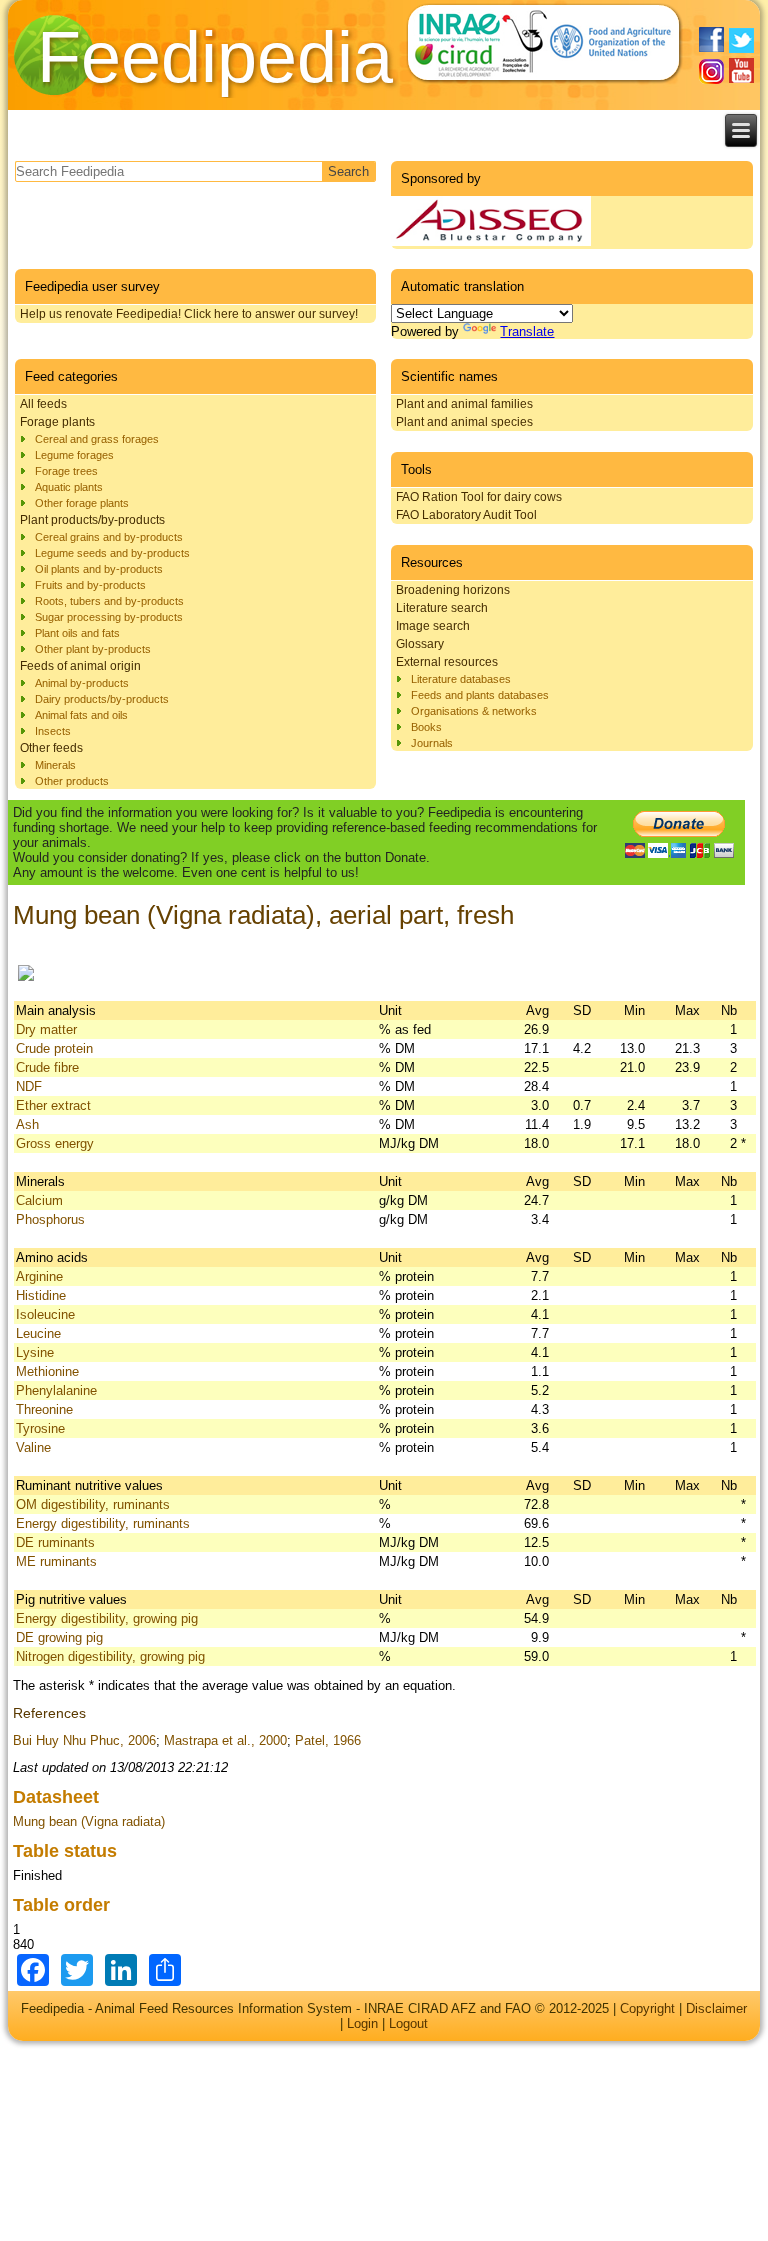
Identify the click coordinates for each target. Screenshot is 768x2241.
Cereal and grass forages (97, 439)
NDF (29, 1086)
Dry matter (46, 1029)
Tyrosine (40, 1428)
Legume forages (74, 455)
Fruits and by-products (90, 585)
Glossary (420, 644)
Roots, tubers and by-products (109, 601)
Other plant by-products (93, 649)
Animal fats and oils (81, 715)
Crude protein (54, 1048)
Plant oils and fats (77, 633)
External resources (447, 662)
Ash (27, 1124)
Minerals (55, 765)
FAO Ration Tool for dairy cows (479, 497)
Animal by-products (82, 683)
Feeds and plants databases (480, 695)
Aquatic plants (69, 487)
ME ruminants (56, 1561)
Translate (527, 331)
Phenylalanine (56, 1390)
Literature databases (461, 679)
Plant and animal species (464, 422)
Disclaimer (716, 2008)
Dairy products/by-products (102, 699)
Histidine (41, 1295)
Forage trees (66, 471)
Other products (72, 781)
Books (426, 727)
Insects (53, 731)
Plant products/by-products (92, 520)
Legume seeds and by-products (112, 553)
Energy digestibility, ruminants (103, 1523)
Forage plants (57, 422)
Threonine (44, 1409)
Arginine (39, 1276)
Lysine (35, 1352)
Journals (432, 743)
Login (362, 2023)
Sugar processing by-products (109, 617)
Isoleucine (45, 1314)
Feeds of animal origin (80, 666)
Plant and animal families (464, 404)
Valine (33, 1447)
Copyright (647, 2008)
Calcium (39, 1200)
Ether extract (53, 1105)
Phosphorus (50, 1219)
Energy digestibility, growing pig (107, 1618)
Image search (433, 626)
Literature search (442, 608)
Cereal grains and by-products (109, 537)
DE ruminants (55, 1542)
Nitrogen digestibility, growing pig (110, 1656)
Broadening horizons (453, 590)
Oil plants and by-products (99, 569)
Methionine (47, 1371)
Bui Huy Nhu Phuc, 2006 (84, 1740)
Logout (408, 2023)
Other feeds (51, 748)
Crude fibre (47, 1067)
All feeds (43, 404)
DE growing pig (59, 1637)
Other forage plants (82, 503)
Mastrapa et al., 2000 (225, 1740)
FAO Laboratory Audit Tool (466, 515)
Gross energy (55, 1143)
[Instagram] (711, 71)
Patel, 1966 (328, 1740)
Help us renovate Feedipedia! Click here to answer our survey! (189, 314)
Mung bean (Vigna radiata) (89, 1821)
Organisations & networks (474, 711)
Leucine (38, 1333)
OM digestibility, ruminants (93, 1504)
